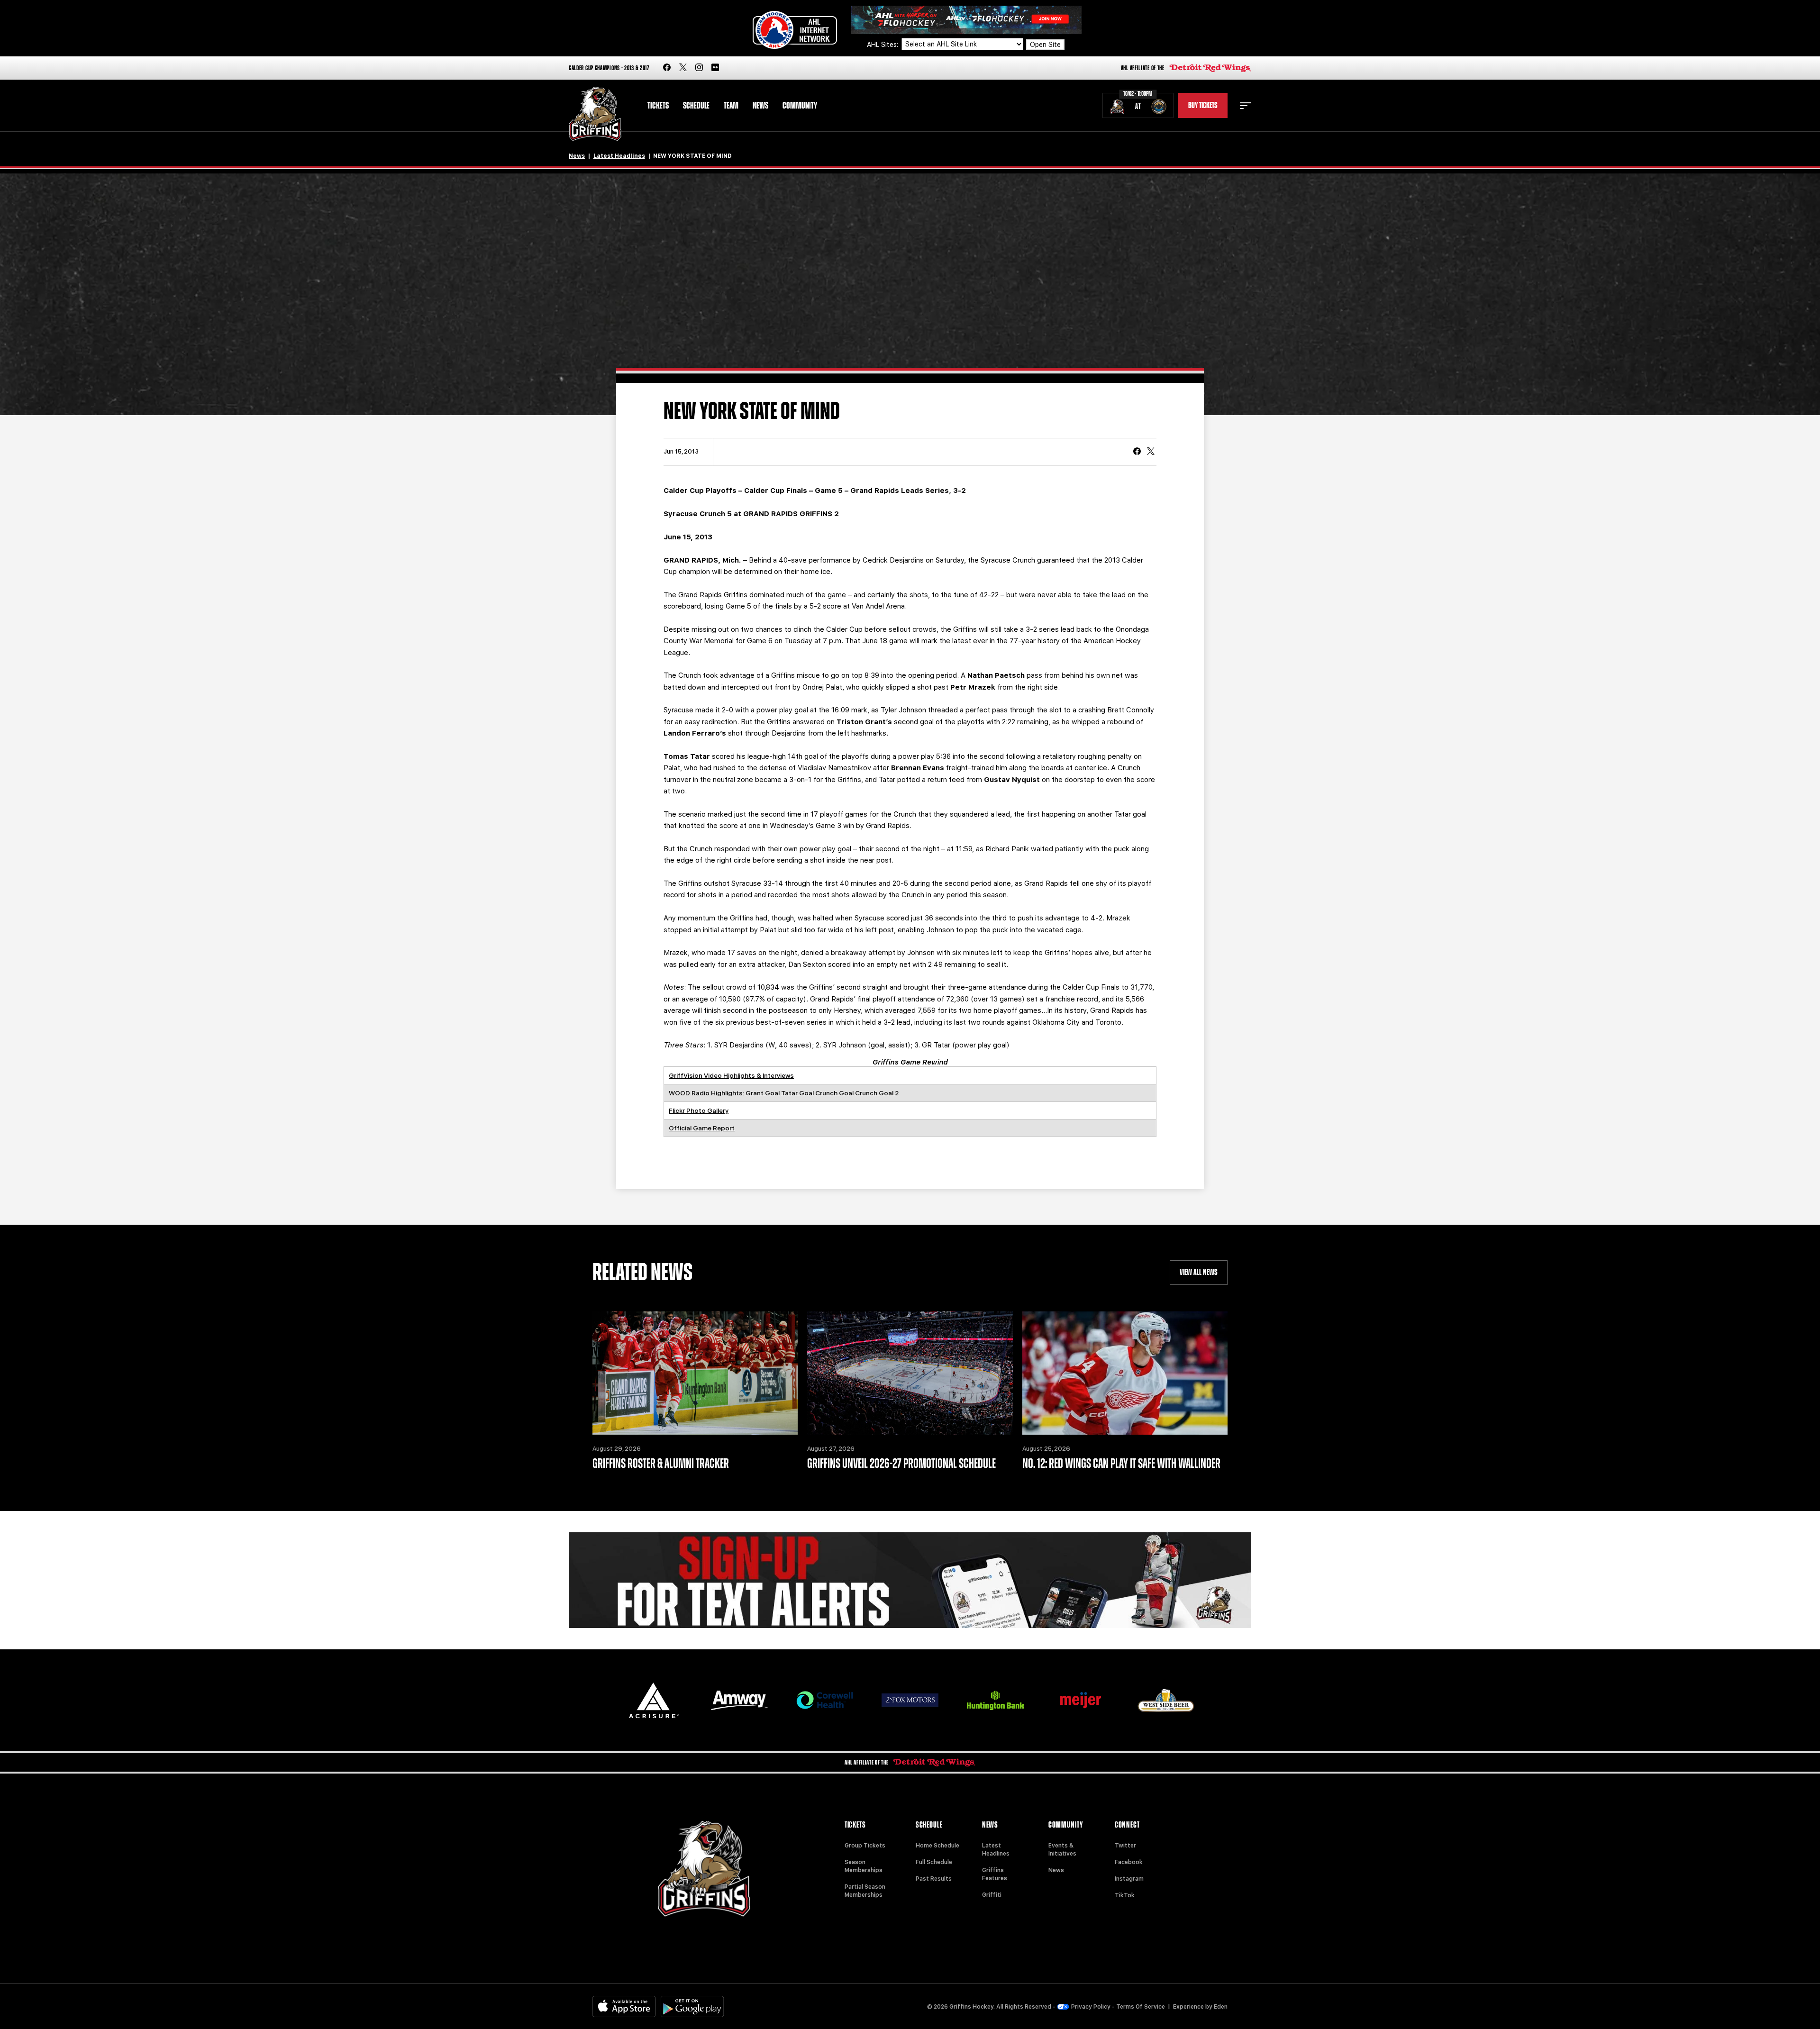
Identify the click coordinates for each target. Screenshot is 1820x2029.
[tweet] (1151, 452)
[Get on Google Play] (692, 2006)
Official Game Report (702, 1128)
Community (800, 106)
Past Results (934, 1879)
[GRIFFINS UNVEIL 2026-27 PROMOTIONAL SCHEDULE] (910, 1373)
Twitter (1125, 1846)
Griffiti (992, 1895)
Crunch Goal (834, 1093)
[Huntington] (995, 1700)
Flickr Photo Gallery (699, 1110)
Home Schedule (937, 1846)
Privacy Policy (1091, 2007)
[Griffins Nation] (910, 1580)
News (760, 106)
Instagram (1129, 1879)
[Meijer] (1081, 1700)
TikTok (1125, 1895)
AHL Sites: (883, 45)
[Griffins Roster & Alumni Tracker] (695, 1373)
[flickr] (715, 68)
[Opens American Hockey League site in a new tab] (795, 30)
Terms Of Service (1141, 2007)
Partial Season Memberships (865, 1891)
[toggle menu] (1246, 106)
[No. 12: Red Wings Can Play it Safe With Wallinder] (1125, 1373)
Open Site (1045, 45)
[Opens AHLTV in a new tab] (966, 19)
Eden (1221, 2007)
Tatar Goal (797, 1093)
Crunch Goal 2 (877, 1093)
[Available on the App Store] (624, 2006)
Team (731, 106)
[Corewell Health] (825, 1700)
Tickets (658, 106)
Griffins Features (995, 1874)
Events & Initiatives (1062, 1850)
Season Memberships (864, 1866)
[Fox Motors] (910, 1700)
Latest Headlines (619, 156)
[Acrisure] (654, 1700)
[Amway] (739, 1700)
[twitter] (683, 68)
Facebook (1129, 1862)
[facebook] (667, 68)
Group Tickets (865, 1846)
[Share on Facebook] (1137, 452)
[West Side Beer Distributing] (1166, 1700)
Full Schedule (934, 1862)
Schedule (696, 106)
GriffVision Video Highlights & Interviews (731, 1075)
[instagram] (699, 68)
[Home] (595, 114)
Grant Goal (763, 1093)
